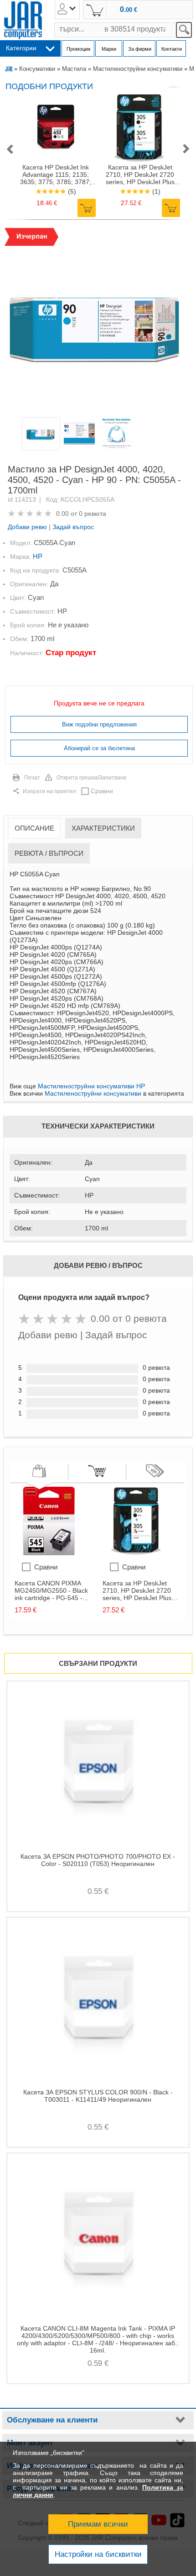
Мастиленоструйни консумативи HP (91, 1086)
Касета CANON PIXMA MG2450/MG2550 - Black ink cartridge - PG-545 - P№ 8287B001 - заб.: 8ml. (53, 1590)
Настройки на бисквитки (98, 2554)
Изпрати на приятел (49, 791)
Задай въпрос (73, 527)
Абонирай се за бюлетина (99, 748)
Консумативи (37, 69)
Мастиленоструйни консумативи (138, 69)
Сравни (102, 791)
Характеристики (103, 828)
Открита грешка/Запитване (92, 778)
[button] (10, 150)
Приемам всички (98, 2524)
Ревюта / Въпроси (49, 853)
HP (38, 556)
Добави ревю (27, 527)
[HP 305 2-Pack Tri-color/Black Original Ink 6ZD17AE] (137, 1553)
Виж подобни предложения (99, 724)
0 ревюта (93, 514)
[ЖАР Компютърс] (23, 20)
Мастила (74, 69)
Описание (34, 828)
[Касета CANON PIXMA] (49, 1553)
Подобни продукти (49, 86)
